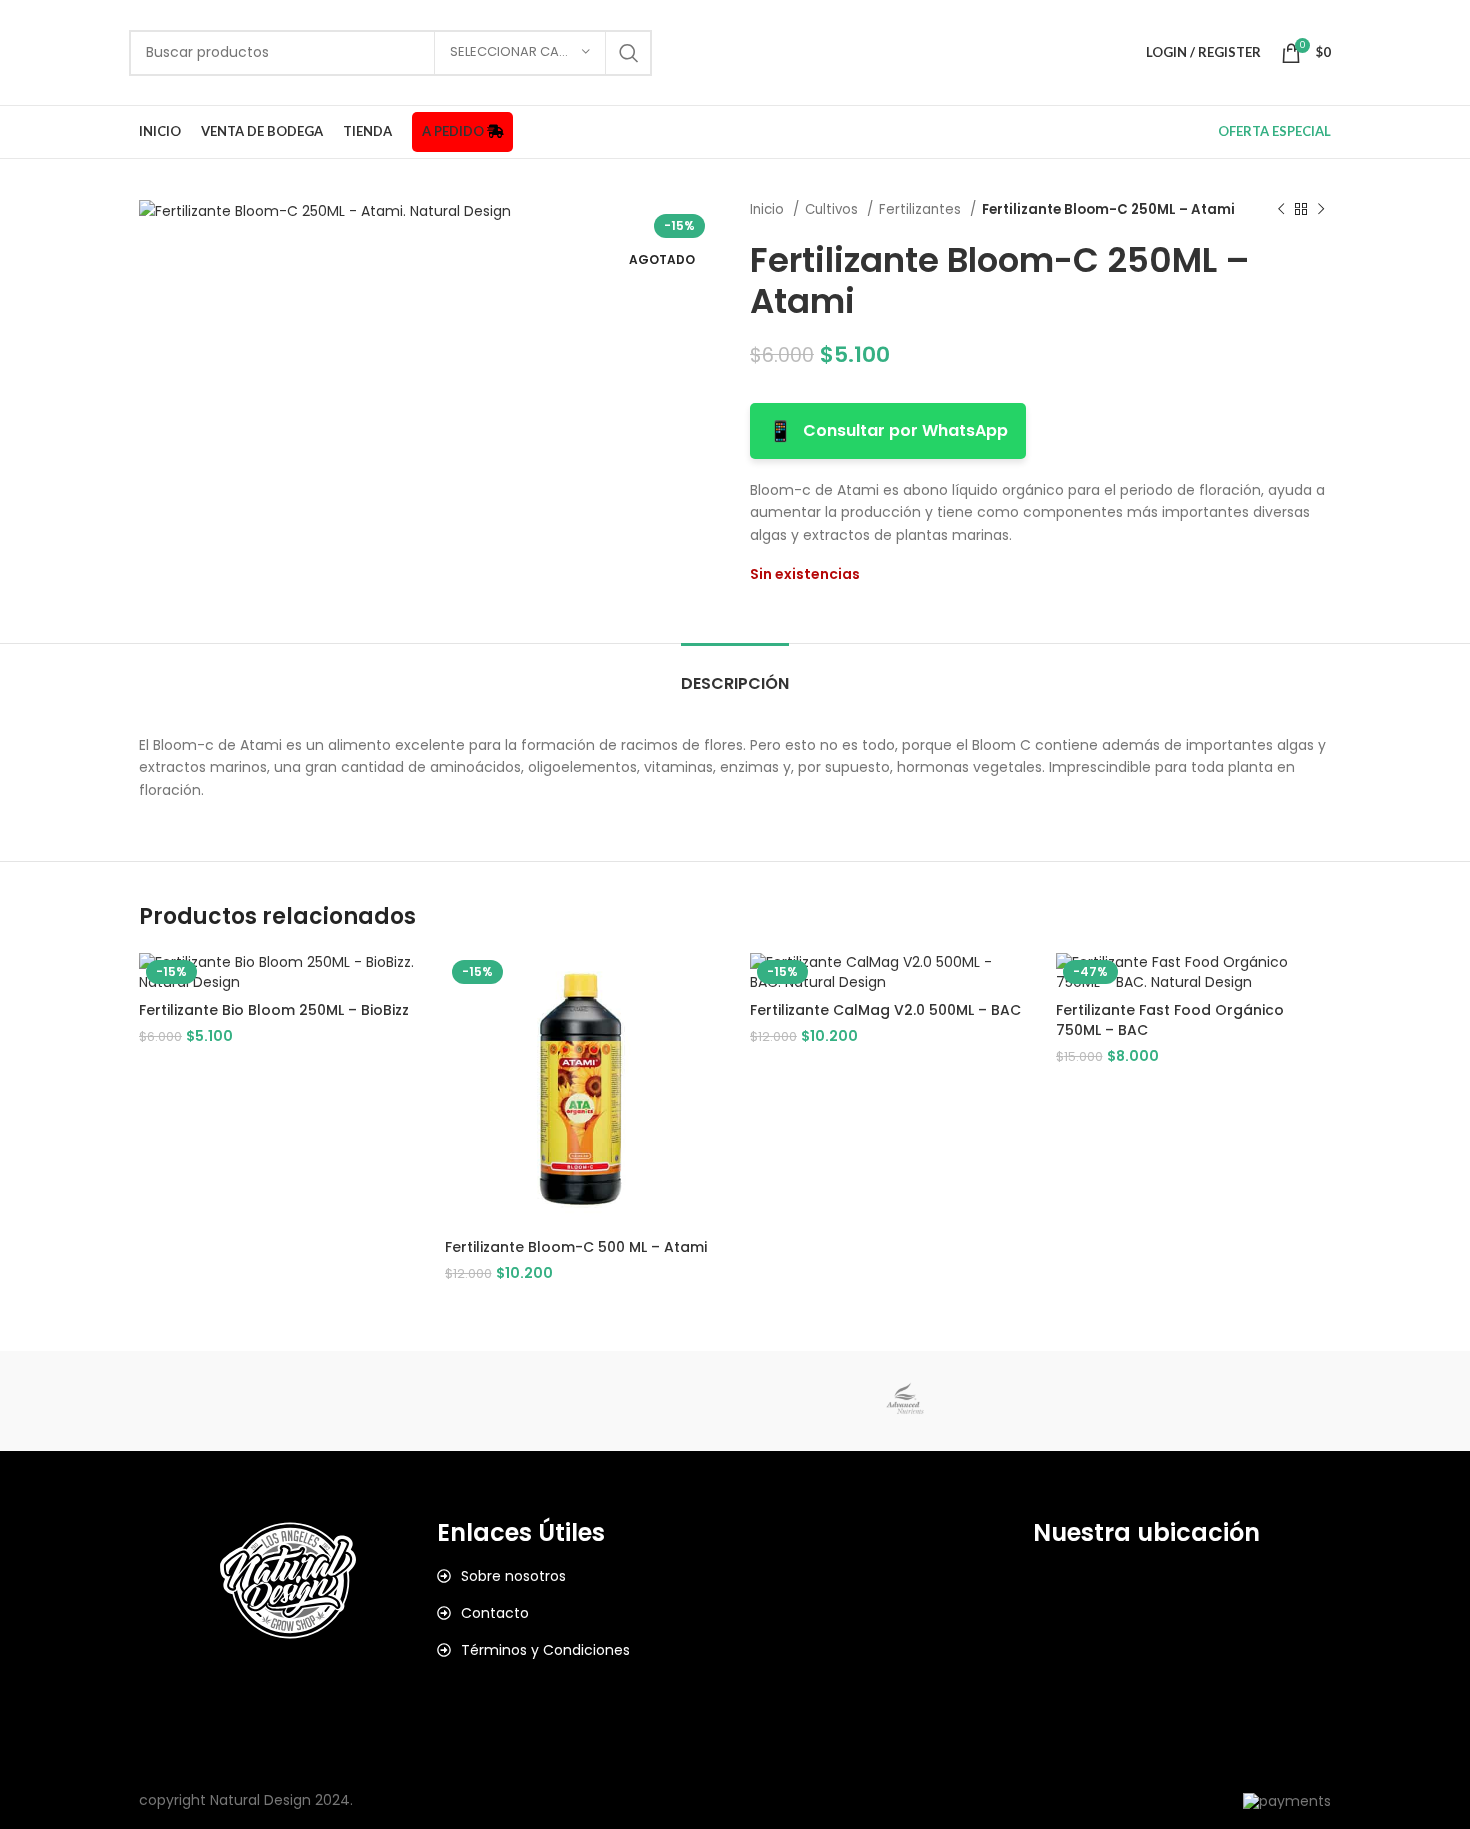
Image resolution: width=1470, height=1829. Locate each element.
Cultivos (833, 209)
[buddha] (1246, 1401)
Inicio (769, 209)
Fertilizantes (922, 209)
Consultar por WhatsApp (888, 431)
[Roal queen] (565, 1401)
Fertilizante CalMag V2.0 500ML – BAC (885, 1010)
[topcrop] (394, 1401)
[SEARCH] (629, 53)
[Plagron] (735, 1401)
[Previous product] (1281, 210)
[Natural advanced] (905, 1401)
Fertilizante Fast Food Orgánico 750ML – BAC (1170, 1020)
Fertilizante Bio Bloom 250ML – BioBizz (274, 1010)
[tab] (735, 673)
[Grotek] (1075, 1401)
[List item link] (586, 1576)
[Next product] (1321, 210)
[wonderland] (224, 1401)
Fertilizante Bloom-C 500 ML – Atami (576, 1247)
